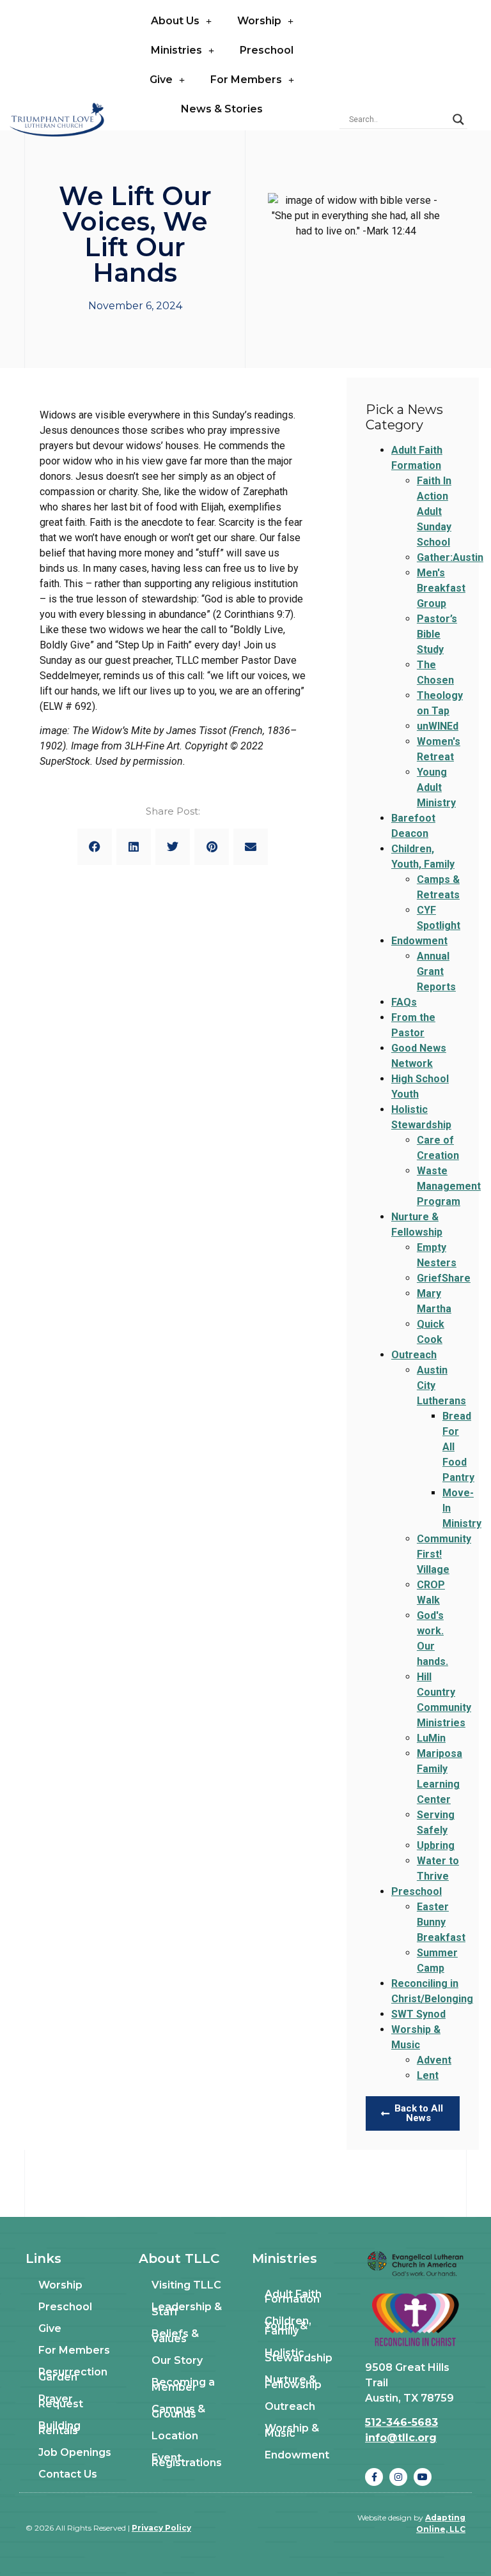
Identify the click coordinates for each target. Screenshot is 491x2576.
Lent (428, 2075)
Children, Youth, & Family (288, 2326)
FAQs (404, 1002)
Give (161, 80)
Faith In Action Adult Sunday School (434, 511)
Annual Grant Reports (436, 971)
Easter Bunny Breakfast (441, 1922)
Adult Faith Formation (293, 2296)
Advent (434, 2060)
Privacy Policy (161, 2528)
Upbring (436, 1845)
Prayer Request (61, 2401)
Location (175, 2436)
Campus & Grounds (178, 2411)
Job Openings (75, 2452)
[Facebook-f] (374, 2477)
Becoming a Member (183, 2385)
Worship (259, 21)
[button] (95, 847)
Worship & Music (292, 2431)
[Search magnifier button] (458, 119)
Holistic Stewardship (299, 2355)
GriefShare (444, 1278)
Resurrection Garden (73, 2374)
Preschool (267, 50)
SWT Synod (418, 2014)
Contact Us (68, 2474)
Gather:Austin (450, 557)
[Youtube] (423, 2477)
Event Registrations (187, 2460)
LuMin (431, 1738)
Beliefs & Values (175, 2336)
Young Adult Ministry (436, 787)
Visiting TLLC (186, 2285)
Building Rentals (59, 2428)
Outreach (414, 1355)
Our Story (177, 2360)
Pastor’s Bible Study (437, 634)
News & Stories (222, 109)
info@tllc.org (401, 2438)
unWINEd (438, 726)
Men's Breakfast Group (441, 588)
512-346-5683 (401, 2422)
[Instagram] (398, 2477)
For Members (246, 80)
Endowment (419, 941)
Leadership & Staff (187, 2309)
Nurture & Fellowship (293, 2382)
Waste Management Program (449, 1186)
